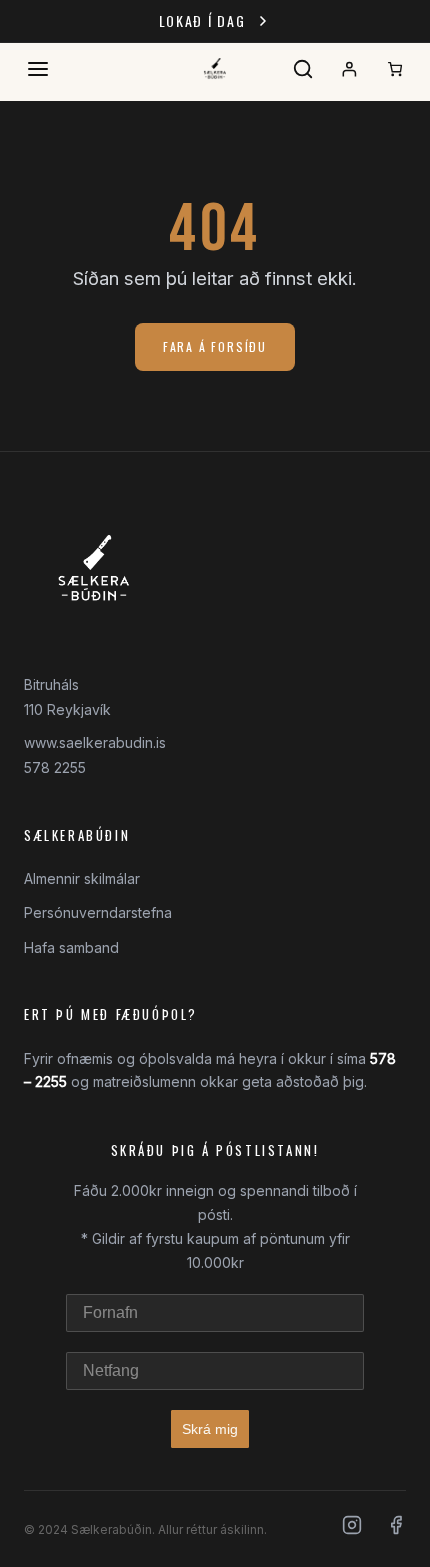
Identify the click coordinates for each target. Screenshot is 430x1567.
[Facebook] (396, 1529)
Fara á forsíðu (215, 346)
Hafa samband (71, 947)
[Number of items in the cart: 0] (395, 69)
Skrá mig (210, 1429)
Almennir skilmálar (82, 878)
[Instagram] (352, 1529)
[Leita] (303, 69)
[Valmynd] (38, 69)
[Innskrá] (349, 69)
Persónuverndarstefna (98, 912)
